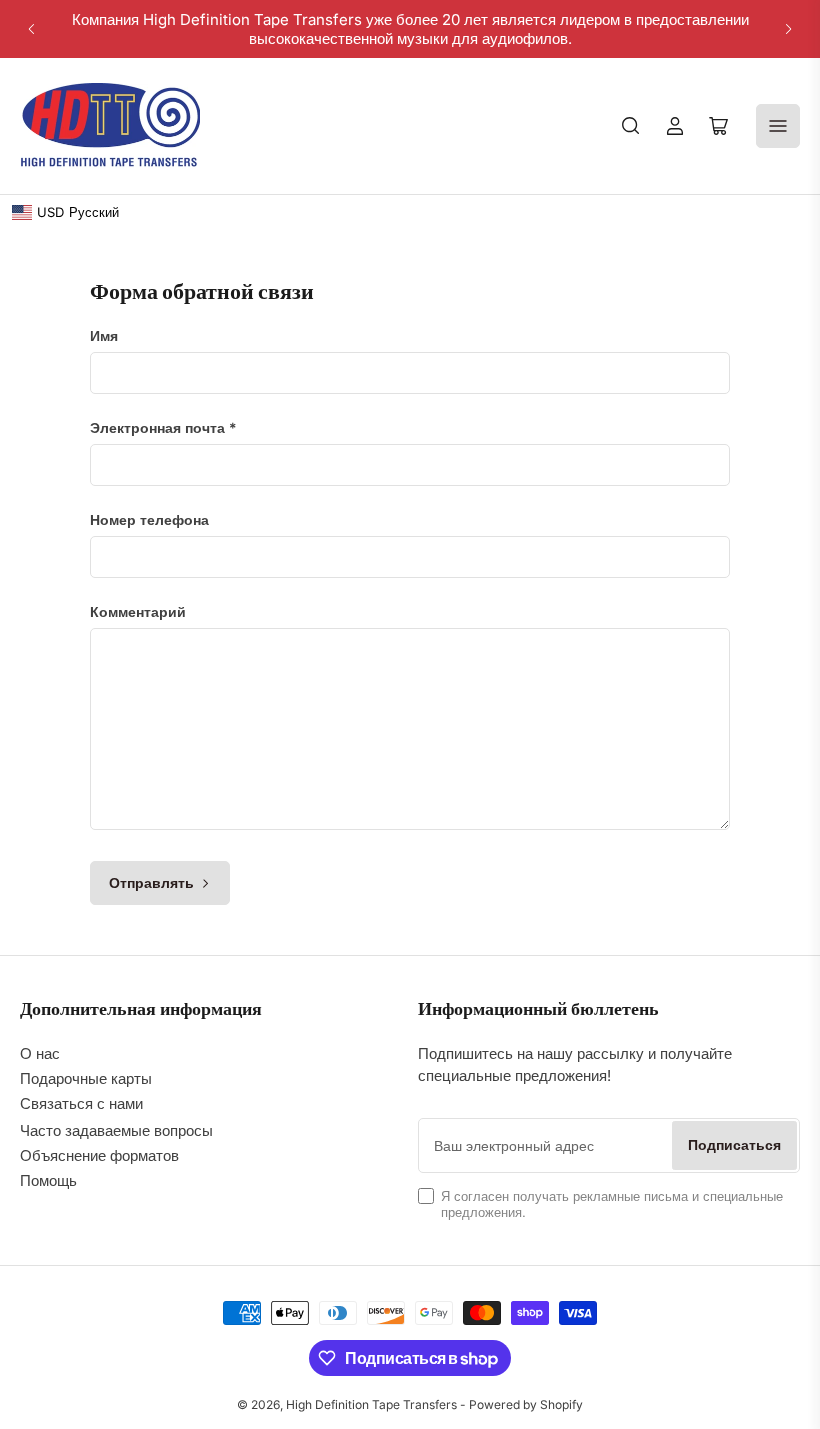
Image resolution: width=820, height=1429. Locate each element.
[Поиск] (631, 126)
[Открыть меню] (778, 126)
